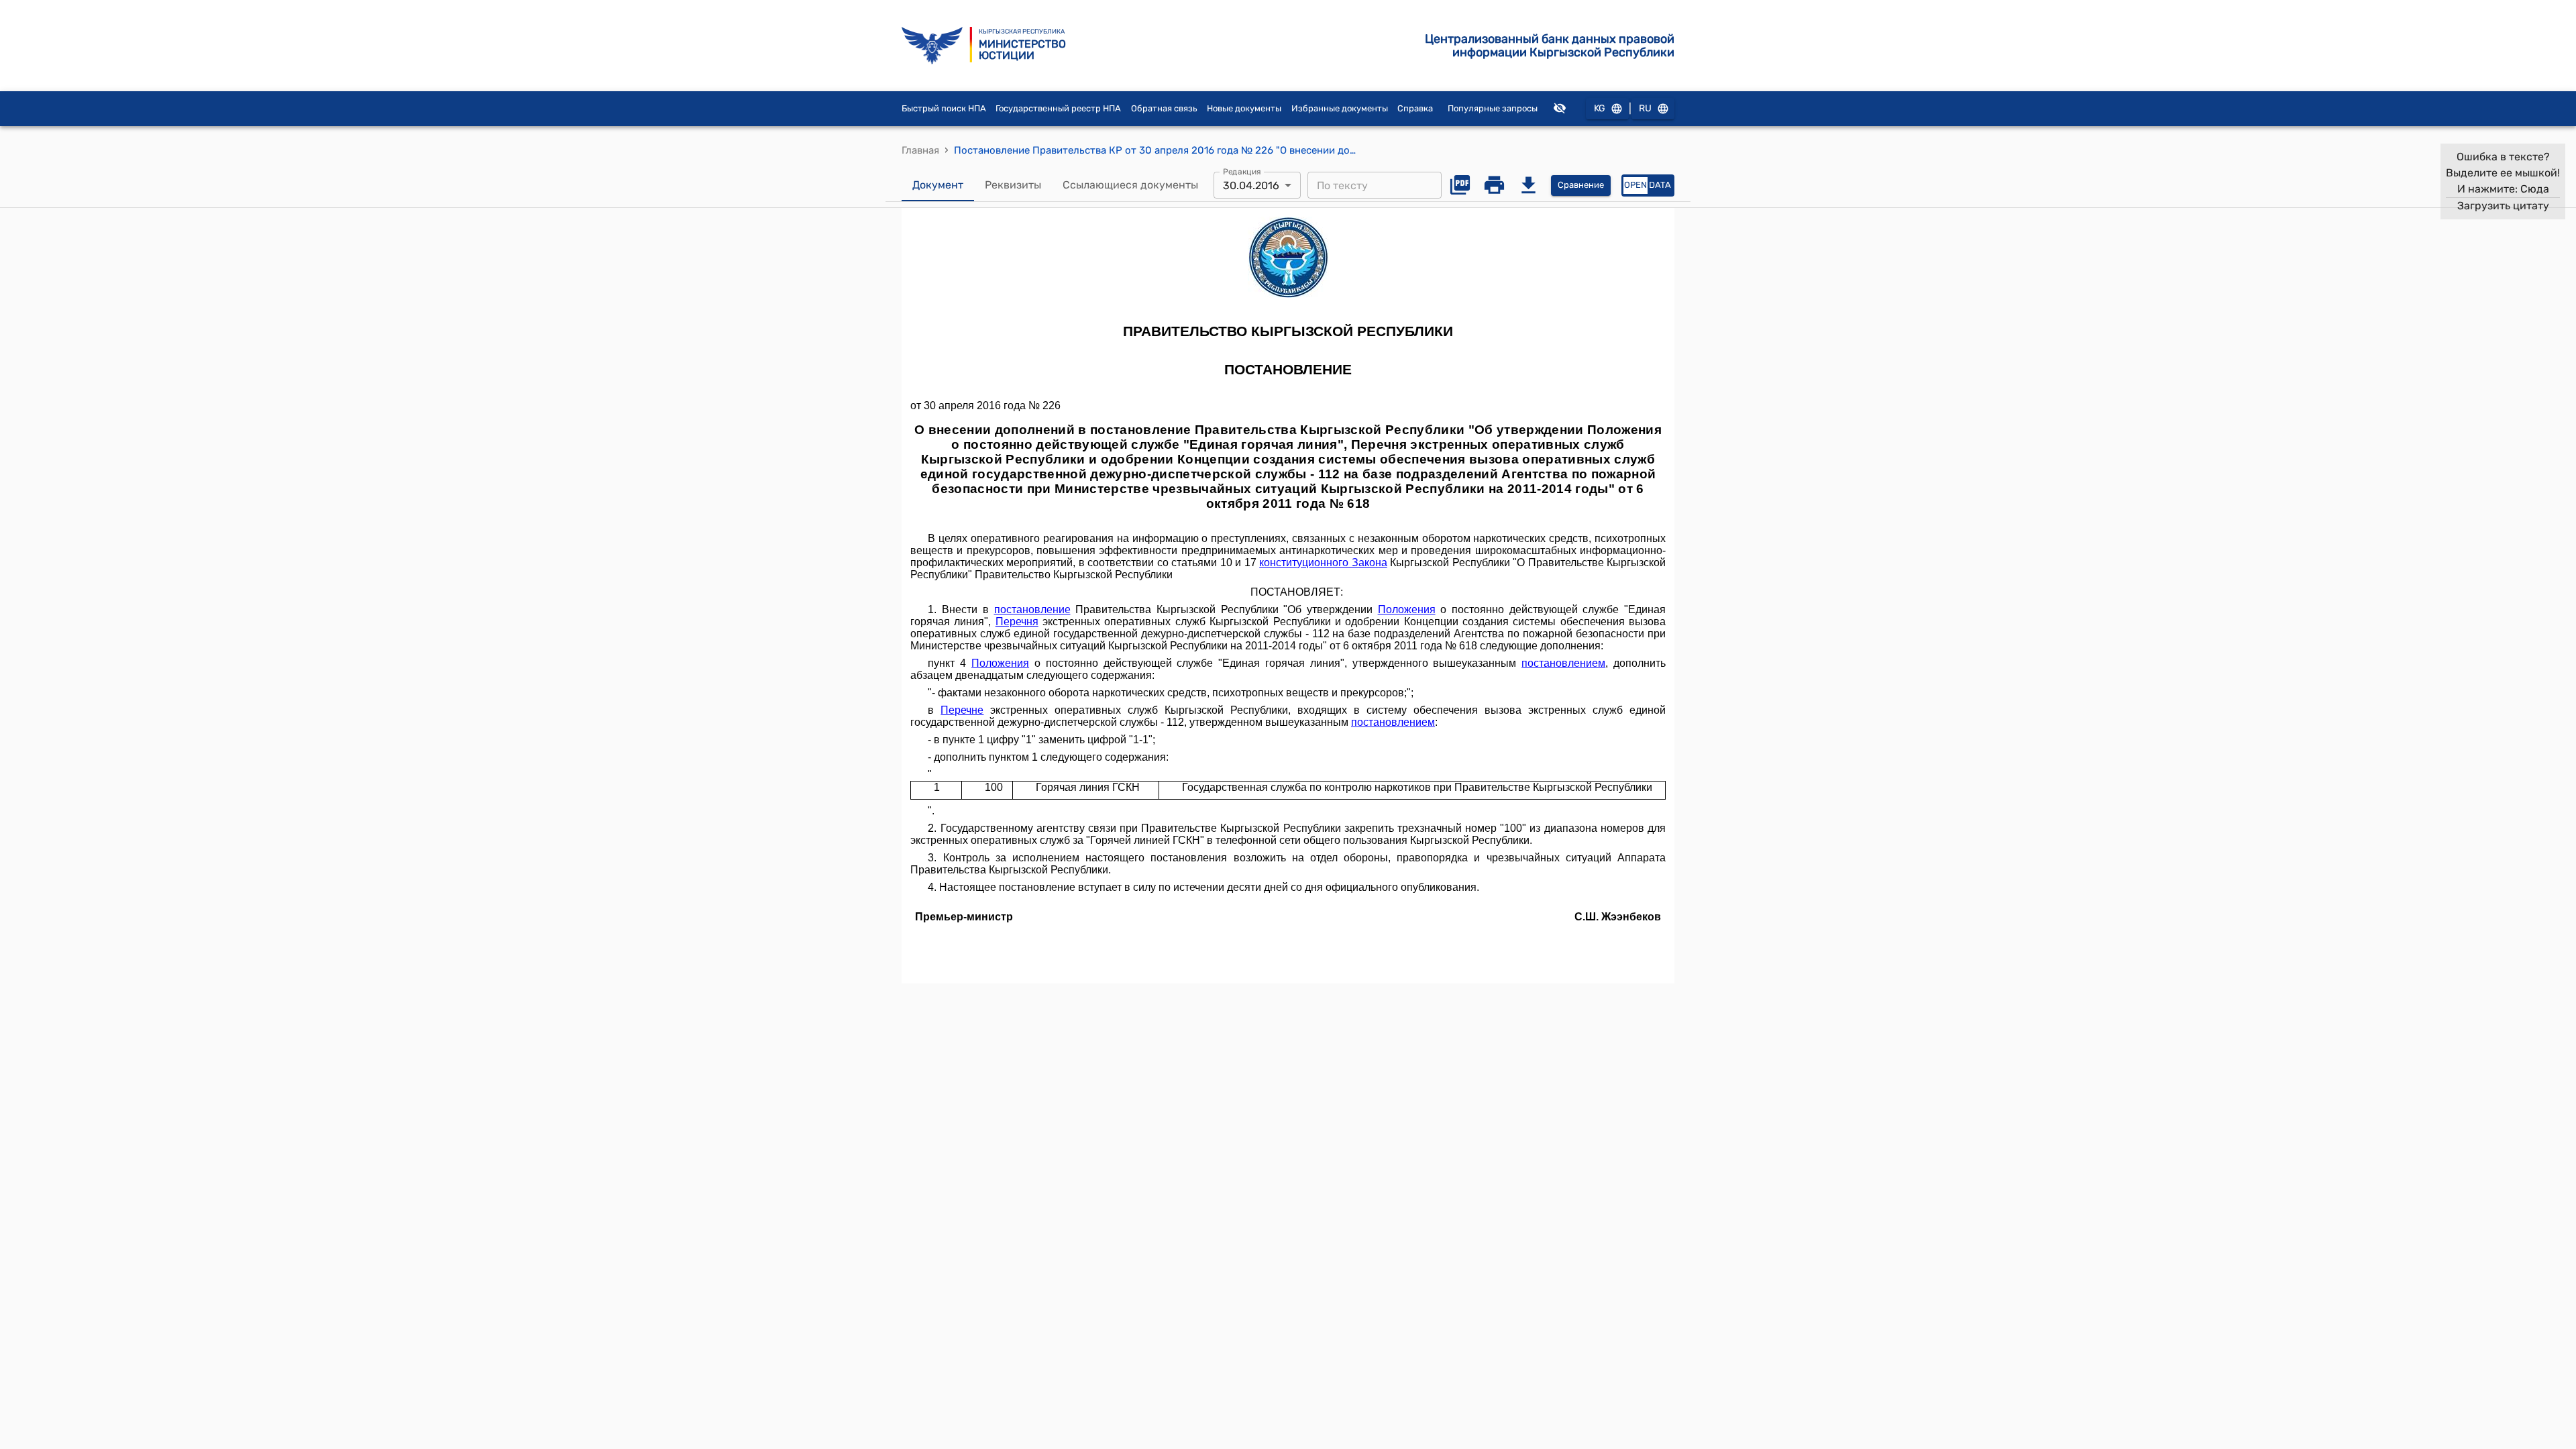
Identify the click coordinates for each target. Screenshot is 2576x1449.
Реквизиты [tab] (1013, 185)
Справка (1415, 108)
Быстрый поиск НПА (944, 108)
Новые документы (1244, 108)
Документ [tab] (938, 185)
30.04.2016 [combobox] (1251, 185)
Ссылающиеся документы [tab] (1130, 185)
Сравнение (1581, 185)
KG (1600, 108)
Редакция (1242, 172)
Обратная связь (1164, 108)
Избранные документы (1340, 108)
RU (1645, 108)
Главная (920, 150)
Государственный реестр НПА (1058, 108)
